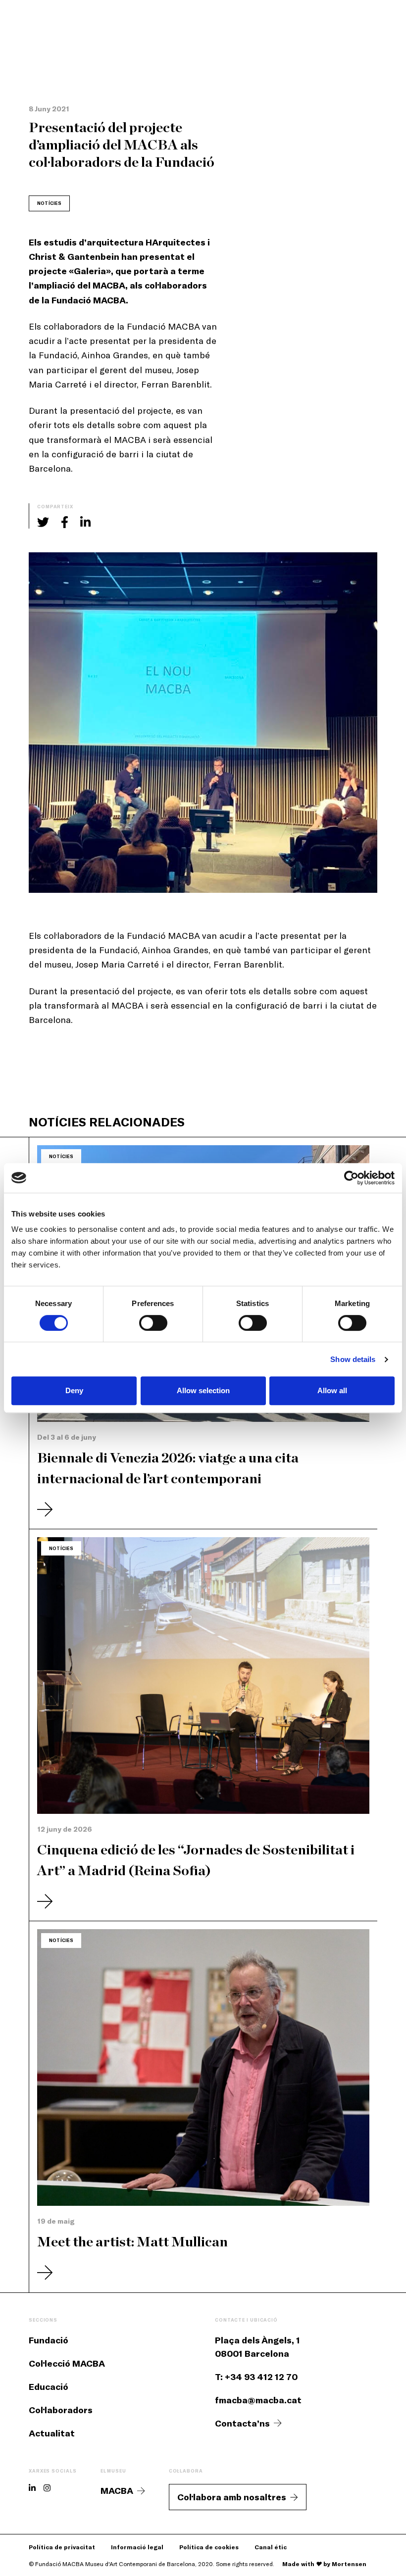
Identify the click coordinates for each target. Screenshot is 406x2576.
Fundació (49, 2340)
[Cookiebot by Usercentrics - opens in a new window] (351, 1178)
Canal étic (271, 2547)
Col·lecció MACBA (67, 2363)
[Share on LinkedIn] (85, 522)
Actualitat (52, 2433)
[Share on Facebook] (65, 522)
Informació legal (137, 2547)
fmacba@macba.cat (258, 2400)
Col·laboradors (61, 2410)
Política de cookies (209, 2547)
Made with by (324, 2564)
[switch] (153, 1323)
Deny (74, 1390)
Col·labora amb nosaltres (232, 2497)
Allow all (332, 1390)
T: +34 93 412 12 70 (256, 2377)
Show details (353, 1359)
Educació (49, 2386)
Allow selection (203, 1390)
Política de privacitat (62, 2547)
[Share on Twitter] (43, 522)
